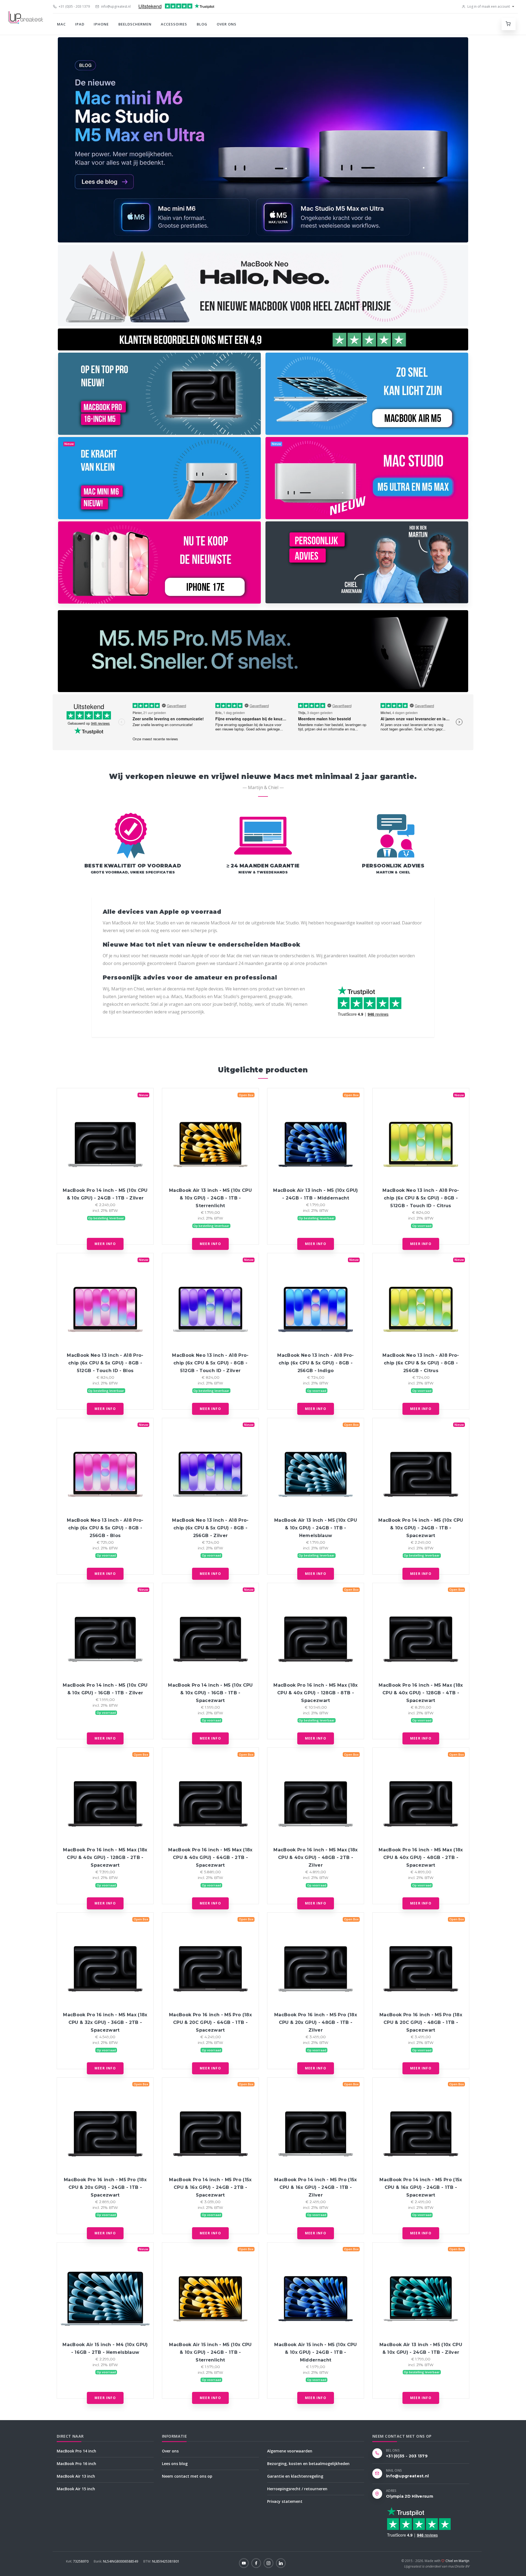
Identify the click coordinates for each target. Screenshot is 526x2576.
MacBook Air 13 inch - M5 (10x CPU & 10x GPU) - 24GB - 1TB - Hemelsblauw (316, 1528)
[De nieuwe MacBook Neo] (263, 285)
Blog (202, 24)
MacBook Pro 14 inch (76, 2451)
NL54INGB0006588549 (116, 2561)
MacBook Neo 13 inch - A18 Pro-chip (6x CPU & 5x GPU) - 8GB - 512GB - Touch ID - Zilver (210, 1363)
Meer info (105, 1244)
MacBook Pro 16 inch (76, 2464)
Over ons (227, 24)
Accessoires (174, 24)
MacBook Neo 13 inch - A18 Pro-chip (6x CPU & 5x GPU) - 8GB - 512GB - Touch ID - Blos (105, 1363)
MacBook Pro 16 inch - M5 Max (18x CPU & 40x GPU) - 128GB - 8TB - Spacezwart (315, 1693)
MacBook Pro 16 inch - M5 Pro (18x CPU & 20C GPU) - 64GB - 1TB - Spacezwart (210, 2022)
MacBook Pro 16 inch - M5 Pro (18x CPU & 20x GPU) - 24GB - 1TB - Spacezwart (105, 2187)
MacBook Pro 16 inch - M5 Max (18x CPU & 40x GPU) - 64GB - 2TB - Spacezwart (210, 1857)
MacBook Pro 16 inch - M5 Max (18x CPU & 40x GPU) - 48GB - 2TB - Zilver (315, 1857)
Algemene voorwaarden (290, 2451)
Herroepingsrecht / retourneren (297, 2489)
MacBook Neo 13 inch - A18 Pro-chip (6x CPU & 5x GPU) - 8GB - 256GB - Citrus (421, 1363)
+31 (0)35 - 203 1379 (74, 6)
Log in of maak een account (488, 6)
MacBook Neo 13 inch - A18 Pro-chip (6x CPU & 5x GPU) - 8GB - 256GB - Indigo (315, 1363)
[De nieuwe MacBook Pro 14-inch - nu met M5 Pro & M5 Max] (263, 651)
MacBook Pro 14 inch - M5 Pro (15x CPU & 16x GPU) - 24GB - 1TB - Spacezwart (421, 2187)
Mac (61, 24)
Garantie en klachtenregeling (295, 2476)
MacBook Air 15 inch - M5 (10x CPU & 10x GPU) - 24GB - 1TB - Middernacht (315, 2352)
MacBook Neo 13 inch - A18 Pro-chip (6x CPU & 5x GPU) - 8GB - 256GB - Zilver (210, 1528)
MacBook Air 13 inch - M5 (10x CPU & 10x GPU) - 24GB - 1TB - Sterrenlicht (210, 1198)
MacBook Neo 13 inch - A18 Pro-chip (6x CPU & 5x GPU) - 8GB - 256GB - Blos (105, 1528)
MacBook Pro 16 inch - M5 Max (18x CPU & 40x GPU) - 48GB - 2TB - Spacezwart (421, 1857)
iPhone (101, 24)
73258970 (78, 2561)
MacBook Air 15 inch (76, 2489)
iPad (80, 24)
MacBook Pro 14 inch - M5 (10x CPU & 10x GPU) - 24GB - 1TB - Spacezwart (421, 1528)
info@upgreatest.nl (115, 6)
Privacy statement (285, 2501)
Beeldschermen (135, 24)
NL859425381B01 (161, 2561)
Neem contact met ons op (187, 2476)
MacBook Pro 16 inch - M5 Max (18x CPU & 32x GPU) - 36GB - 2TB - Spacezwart (105, 2022)
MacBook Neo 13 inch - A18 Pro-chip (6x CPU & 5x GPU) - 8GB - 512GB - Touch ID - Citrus (421, 1198)
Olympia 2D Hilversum (410, 2496)
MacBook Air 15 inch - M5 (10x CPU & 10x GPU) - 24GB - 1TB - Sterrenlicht (210, 2352)
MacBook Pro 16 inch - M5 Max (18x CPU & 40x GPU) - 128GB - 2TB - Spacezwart (105, 1857)
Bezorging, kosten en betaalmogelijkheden (308, 2464)
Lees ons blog (175, 2464)
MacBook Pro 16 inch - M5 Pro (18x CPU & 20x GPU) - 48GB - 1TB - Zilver (316, 2022)
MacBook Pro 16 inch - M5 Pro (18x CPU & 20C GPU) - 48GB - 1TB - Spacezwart (421, 2022)
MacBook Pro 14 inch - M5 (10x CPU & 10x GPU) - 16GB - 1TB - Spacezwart (210, 1693)
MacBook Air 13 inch (76, 2476)
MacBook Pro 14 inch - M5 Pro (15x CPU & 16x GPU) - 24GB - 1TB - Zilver (315, 2187)
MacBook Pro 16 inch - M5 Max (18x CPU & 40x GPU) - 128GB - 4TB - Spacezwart (421, 1693)
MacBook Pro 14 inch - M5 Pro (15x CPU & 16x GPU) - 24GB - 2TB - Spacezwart (210, 2187)
